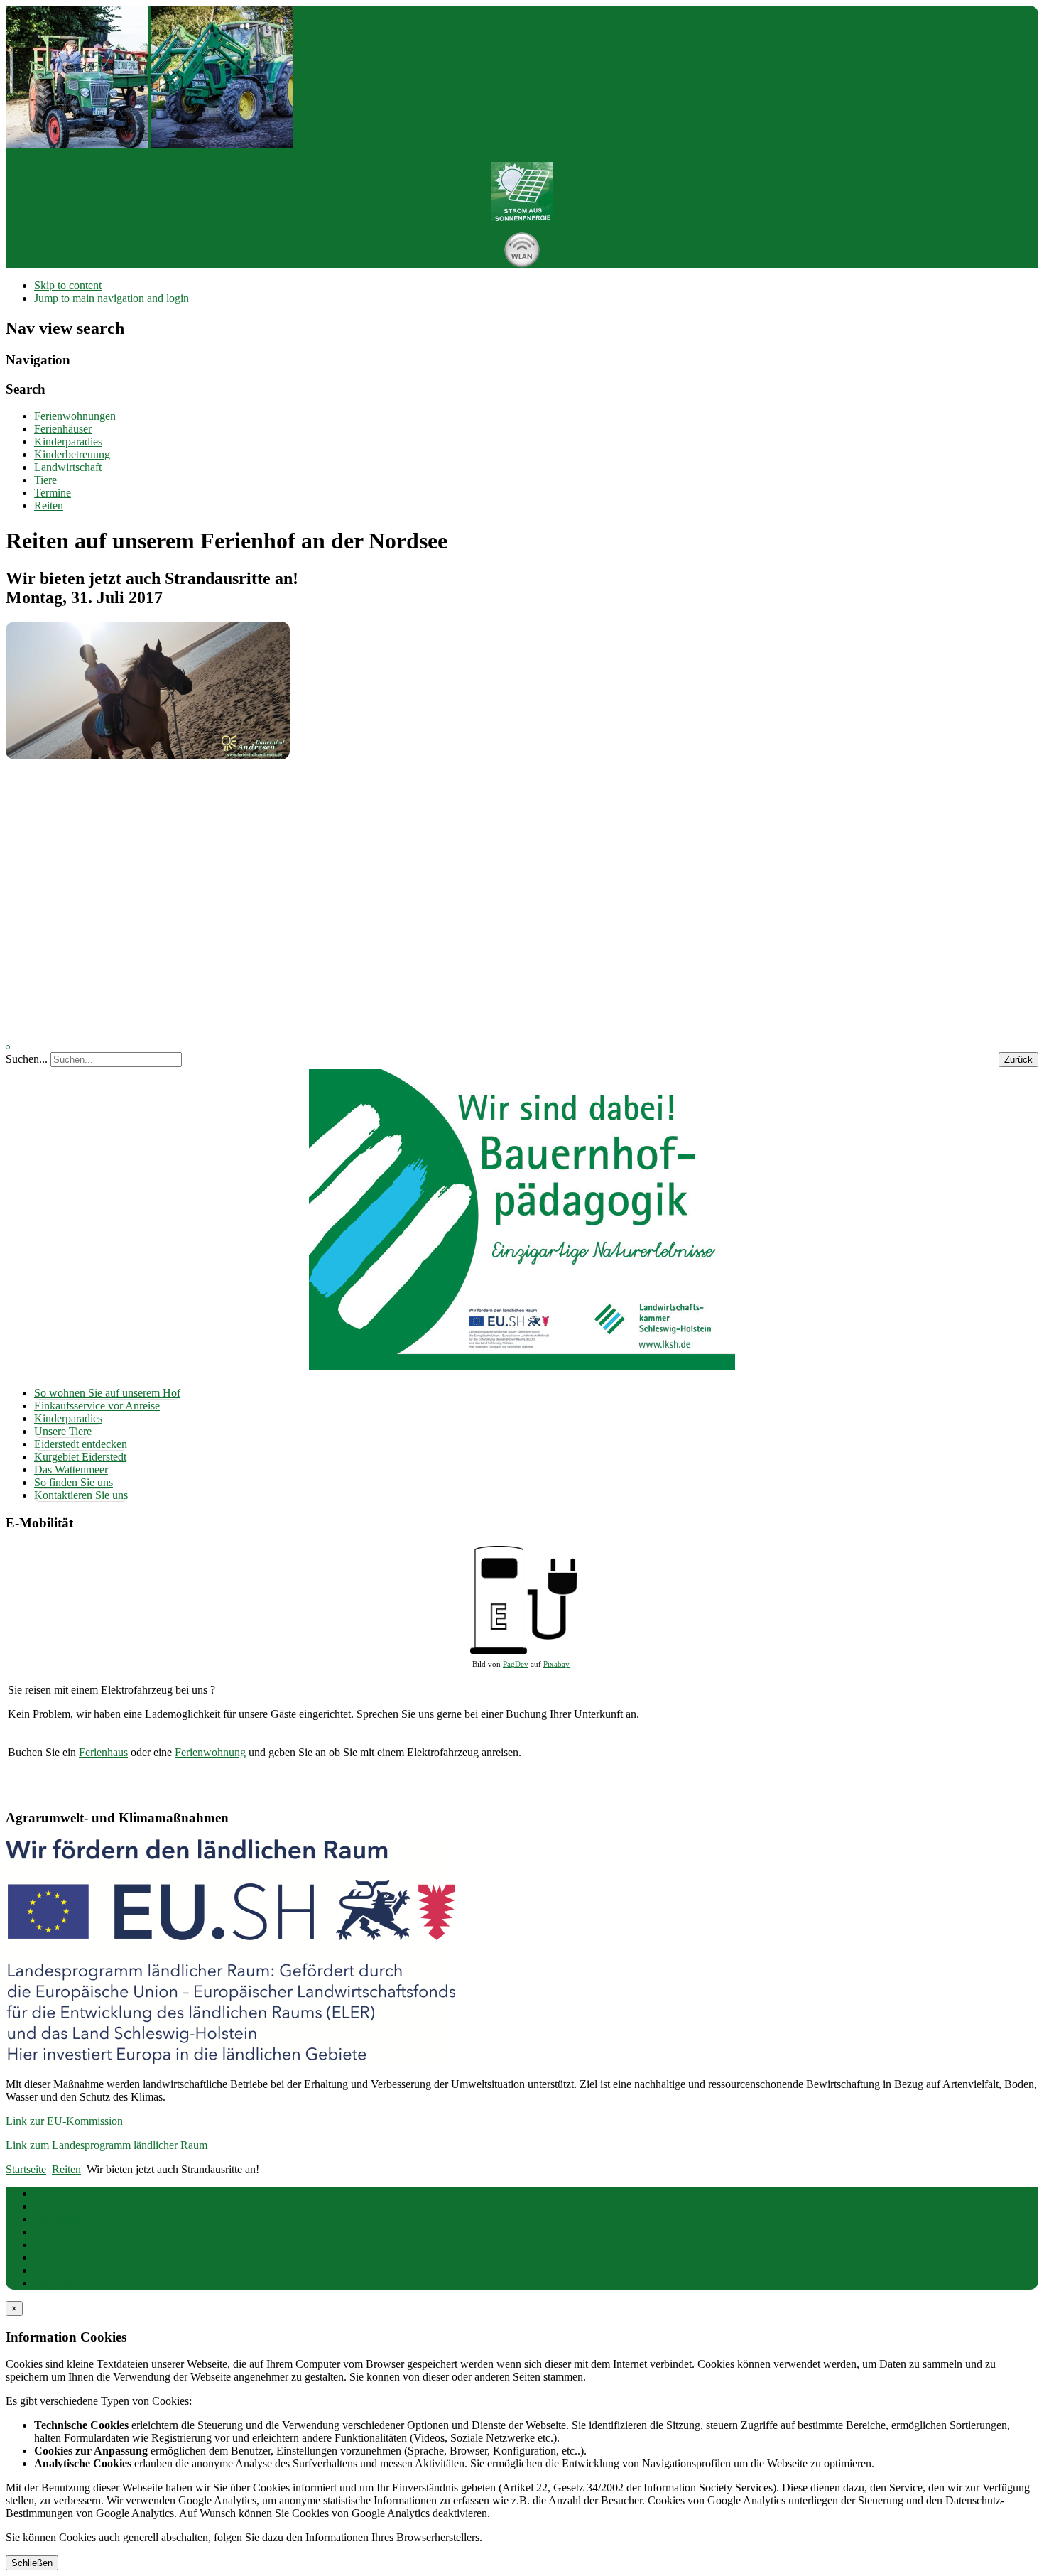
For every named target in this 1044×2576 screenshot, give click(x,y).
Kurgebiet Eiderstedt (80, 1457)
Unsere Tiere (63, 1431)
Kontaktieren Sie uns (81, 1495)
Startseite (54, 2193)
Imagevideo (60, 2283)
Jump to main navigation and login (112, 298)
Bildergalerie (63, 2206)
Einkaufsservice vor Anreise (97, 1406)
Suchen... (27, 1059)
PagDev (516, 1664)
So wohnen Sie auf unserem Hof (107, 1393)
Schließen (32, 2563)
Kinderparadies (68, 1418)
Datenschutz (62, 2232)
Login (48, 2257)
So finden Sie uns (74, 1482)
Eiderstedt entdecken (81, 1444)
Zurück (1018, 1060)
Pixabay (556, 1664)
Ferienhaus (103, 1752)
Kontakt (52, 2245)
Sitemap (52, 2270)
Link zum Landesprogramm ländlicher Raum (107, 2145)
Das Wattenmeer (71, 1470)
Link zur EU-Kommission (64, 2121)
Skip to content (68, 285)
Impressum (59, 2219)
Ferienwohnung (210, 1752)
